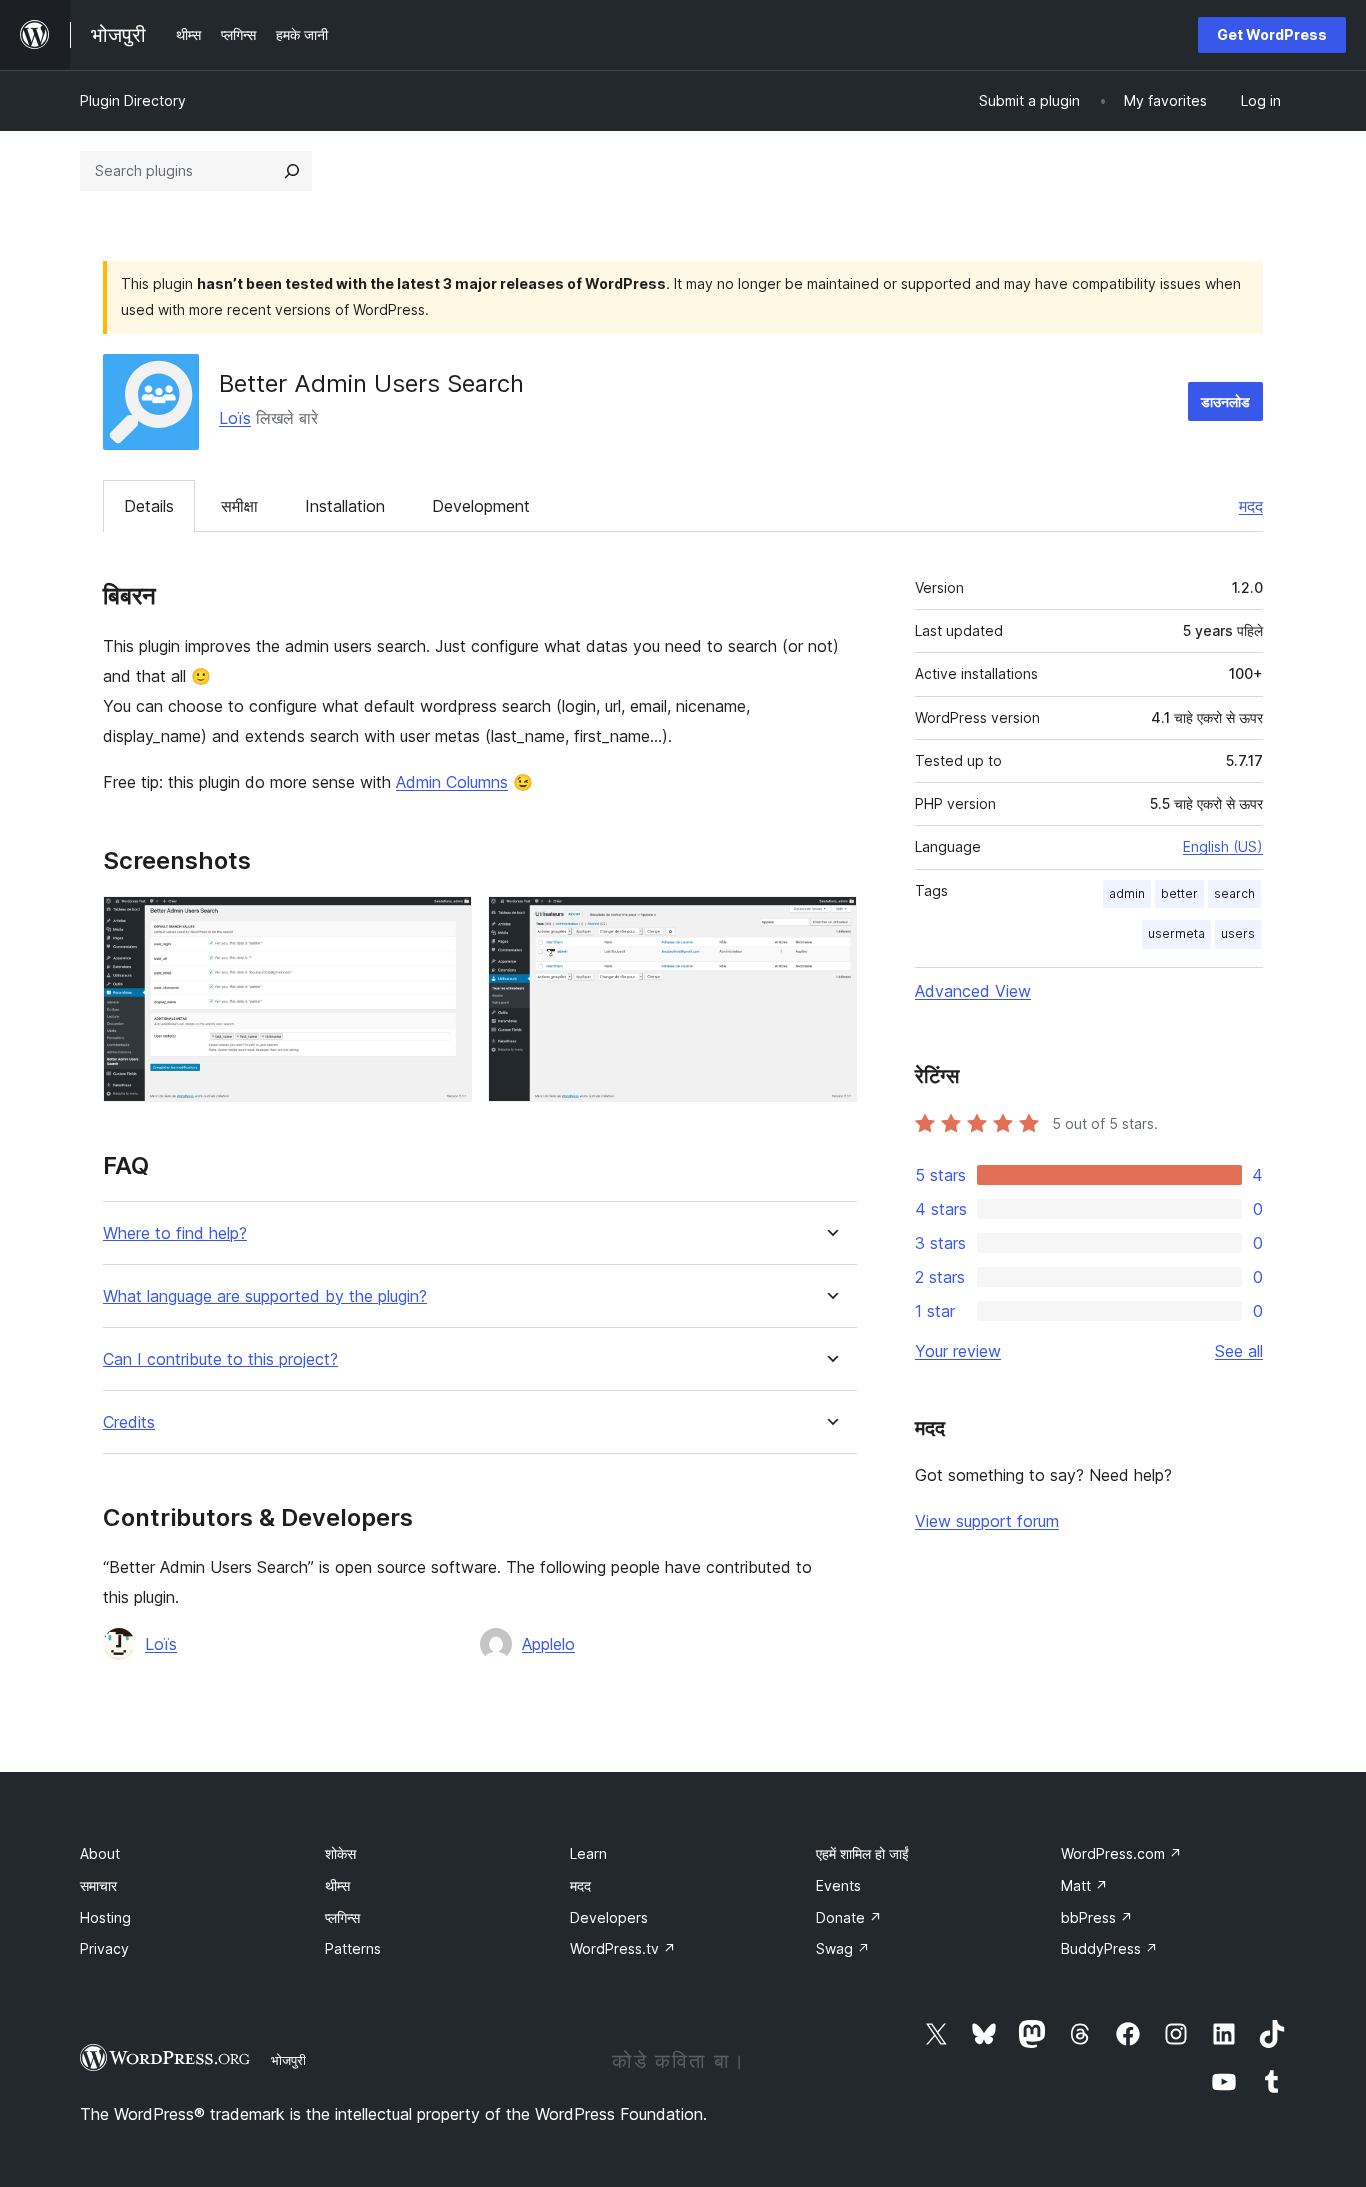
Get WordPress (1272, 34)
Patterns (353, 1948)
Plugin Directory (133, 100)
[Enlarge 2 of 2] (830, 923)
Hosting (105, 1917)
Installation (345, 506)
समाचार (98, 1885)
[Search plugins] (292, 171)
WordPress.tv (623, 1948)
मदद (1251, 506)
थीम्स (337, 1885)
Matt (1084, 1885)
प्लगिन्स (342, 1917)
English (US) (1223, 846)
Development (481, 506)
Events (838, 1885)
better (1179, 893)
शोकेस (340, 1853)
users (1238, 933)
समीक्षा (239, 506)
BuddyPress (1109, 1948)
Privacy (104, 1948)
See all (1239, 1351)
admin (1127, 893)
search (1234, 893)
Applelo (548, 1644)
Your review (958, 1351)
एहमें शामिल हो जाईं (862, 1853)
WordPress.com (1121, 1853)
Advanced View (973, 991)
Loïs (235, 418)
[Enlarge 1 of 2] (445, 923)
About (100, 1853)
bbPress (1097, 1917)
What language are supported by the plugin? (265, 1296)
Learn (588, 1853)
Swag (843, 1948)
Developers (609, 1917)
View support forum (987, 1521)
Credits (129, 1422)
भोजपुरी (288, 2060)
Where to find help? (175, 1233)
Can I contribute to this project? (220, 1359)
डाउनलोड (1225, 401)
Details (149, 506)
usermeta (1176, 933)
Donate (849, 1917)
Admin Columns (452, 782)
